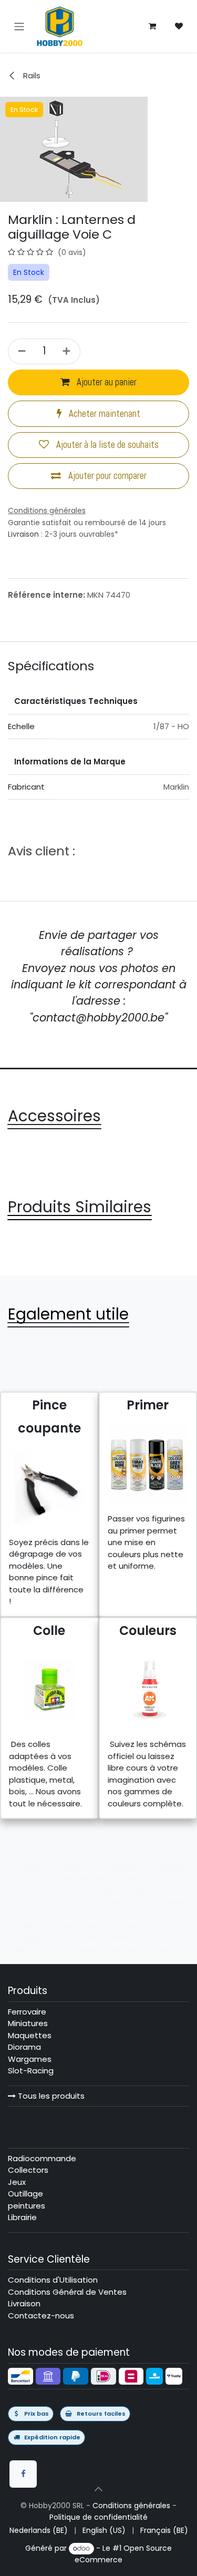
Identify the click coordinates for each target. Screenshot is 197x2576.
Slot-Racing (31, 2071)
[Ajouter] (68, 351)
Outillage (25, 2194)
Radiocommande (42, 2158)
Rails (31, 75)
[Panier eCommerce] (152, 26)
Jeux (17, 2182)
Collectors (28, 2170)
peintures (27, 2206)
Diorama (24, 2047)
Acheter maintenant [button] (103, 414)
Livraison (23, 534)
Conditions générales (131, 2506)
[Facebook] (23, 2474)
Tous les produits (50, 2096)
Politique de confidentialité (98, 2517)
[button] (99, 2489)
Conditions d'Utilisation (53, 2280)
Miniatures (28, 2023)
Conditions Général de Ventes (67, 2292)
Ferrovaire (27, 2012)
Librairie (22, 2217)
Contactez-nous (41, 2316)
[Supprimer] (20, 351)
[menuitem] (39, 2531)
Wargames (30, 2059)
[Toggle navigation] (19, 26)
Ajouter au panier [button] (106, 382)
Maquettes (30, 2035)
